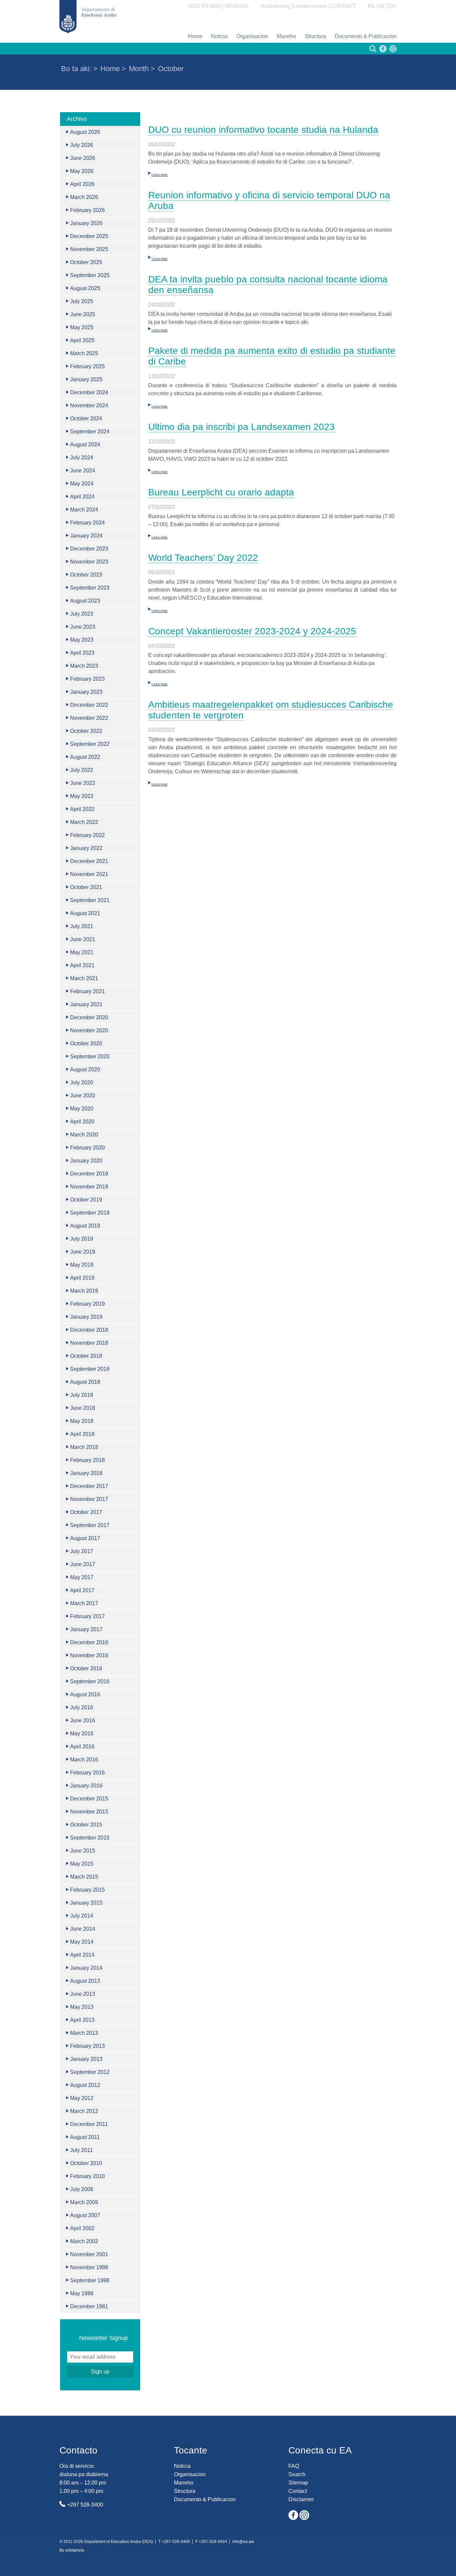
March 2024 (84, 510)
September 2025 (90, 275)
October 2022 (86, 731)
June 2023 (83, 627)
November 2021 (89, 874)
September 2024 (90, 432)
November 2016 (89, 1655)
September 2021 (90, 900)
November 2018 (89, 1343)
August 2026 (85, 132)
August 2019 (85, 1226)
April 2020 (82, 1122)
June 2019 (83, 1252)
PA (371, 6)
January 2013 (86, 2059)
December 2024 (89, 392)
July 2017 (82, 1551)
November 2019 (89, 1187)
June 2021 (83, 939)
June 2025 (83, 314)
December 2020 (89, 1017)
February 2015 (87, 1890)
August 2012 (85, 2085)
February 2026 (87, 210)
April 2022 (82, 809)
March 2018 (84, 1447)
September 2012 (90, 2072)
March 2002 (84, 2241)
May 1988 (82, 2293)
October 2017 (86, 1512)
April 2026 (82, 184)
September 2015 (90, 1838)
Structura (315, 36)
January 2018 (86, 1473)
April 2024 (82, 497)
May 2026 (82, 171)
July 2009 (82, 2189)
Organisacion (252, 36)
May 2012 (82, 2098)
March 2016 (84, 1760)
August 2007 (85, 2215)
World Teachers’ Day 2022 (203, 558)
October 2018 (86, 1356)
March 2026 (84, 197)
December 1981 (89, 2306)
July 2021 (82, 926)
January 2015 (86, 1903)
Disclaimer (301, 2499)
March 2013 (84, 2033)
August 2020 (85, 1069)
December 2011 (89, 2124)
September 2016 (90, 1681)
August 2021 (85, 913)
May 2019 (82, 1265)
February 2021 (87, 991)
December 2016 (89, 1642)
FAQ (294, 2466)
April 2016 (82, 1747)
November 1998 (89, 2267)
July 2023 (82, 614)
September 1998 (90, 2280)
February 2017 (87, 1616)
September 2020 (90, 1056)
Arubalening (275, 6)
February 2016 (87, 1773)
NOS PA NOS (205, 6)
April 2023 (82, 653)
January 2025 (86, 379)
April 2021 (82, 965)
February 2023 (87, 679)
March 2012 (84, 2111)
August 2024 (85, 445)
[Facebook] (382, 51)
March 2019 (84, 1291)
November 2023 (89, 562)
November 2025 (89, 249)
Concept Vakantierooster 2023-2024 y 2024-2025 (252, 631)
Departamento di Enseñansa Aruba (88, 17)
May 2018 (82, 1421)
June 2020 (83, 1096)
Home (195, 36)
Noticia (219, 36)
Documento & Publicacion (366, 36)
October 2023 (86, 575)
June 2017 (83, 1564)
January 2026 (86, 223)
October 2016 (86, 1668)
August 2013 (85, 1981)
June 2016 (83, 1721)
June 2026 (83, 158)
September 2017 (90, 1525)
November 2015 (89, 1812)
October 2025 (86, 262)
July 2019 (82, 1239)
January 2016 (86, 1786)
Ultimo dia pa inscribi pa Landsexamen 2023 (242, 427)
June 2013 (83, 1994)
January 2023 (86, 692)
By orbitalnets (72, 2550)
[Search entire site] (372, 51)
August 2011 (85, 2137)
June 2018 (83, 1408)
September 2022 (90, 744)
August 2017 (85, 1538)
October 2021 (86, 887)
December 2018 (89, 1330)
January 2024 (86, 536)
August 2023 (85, 601)
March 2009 (84, 2202)
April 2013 (82, 2020)
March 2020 (84, 1135)
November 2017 (89, 1499)
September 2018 (90, 1369)
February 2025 (87, 366)
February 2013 (87, 2046)
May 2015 (82, 1864)
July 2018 (82, 1395)
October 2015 (86, 1825)
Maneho (286, 36)
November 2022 (89, 718)
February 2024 (87, 523)
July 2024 (82, 458)
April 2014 (82, 1955)
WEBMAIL (237, 6)
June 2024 (83, 471)
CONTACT (343, 6)
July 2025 (82, 301)
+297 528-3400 (85, 2505)
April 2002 (82, 2228)
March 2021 (84, 978)
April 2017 (82, 1590)
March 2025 (84, 353)
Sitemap (298, 2483)
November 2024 (89, 405)
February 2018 (87, 1460)
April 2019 (82, 1278)
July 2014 (82, 1916)
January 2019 (86, 1317)
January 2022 (86, 848)
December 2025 (89, 236)
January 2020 (86, 1161)
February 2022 (87, 835)
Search (297, 2474)
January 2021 (86, 1004)
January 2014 (86, 1968)
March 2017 (84, 1603)
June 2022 (83, 783)
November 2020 (89, 1030)
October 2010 (86, 2163)
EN (392, 6)
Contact (298, 2491)
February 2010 (87, 2176)
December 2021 (89, 861)
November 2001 (89, 2254)
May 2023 (82, 640)
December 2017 (89, 1486)
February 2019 (87, 1304)
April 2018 (82, 1434)
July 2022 (82, 770)
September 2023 (90, 588)
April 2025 (82, 340)
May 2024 (82, 484)
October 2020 (86, 1043)
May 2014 (82, 1942)
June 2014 (83, 1929)
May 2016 (82, 1734)
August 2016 (85, 1694)
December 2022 (89, 705)
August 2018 (85, 1382)
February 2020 (87, 1148)
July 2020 (82, 1083)
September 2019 (90, 1213)
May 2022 (82, 796)
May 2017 (82, 1577)
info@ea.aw (243, 2542)
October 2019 (86, 1200)
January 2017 (86, 1629)
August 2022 (85, 757)
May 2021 (82, 952)
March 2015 (84, 1877)
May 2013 (82, 2007)
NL (382, 6)
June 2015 (83, 1851)
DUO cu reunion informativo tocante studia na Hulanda (263, 130)
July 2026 (82, 145)
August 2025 (85, 288)
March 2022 (84, 822)
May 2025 (82, 327)
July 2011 (81, 2150)
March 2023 (84, 666)
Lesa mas (160, 175)
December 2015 (89, 1799)
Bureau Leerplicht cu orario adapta (221, 492)
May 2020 (82, 1109)
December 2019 (89, 1174)
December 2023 (89, 549)
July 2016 (82, 1707)
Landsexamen (310, 6)
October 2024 (86, 418)
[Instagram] (392, 51)
